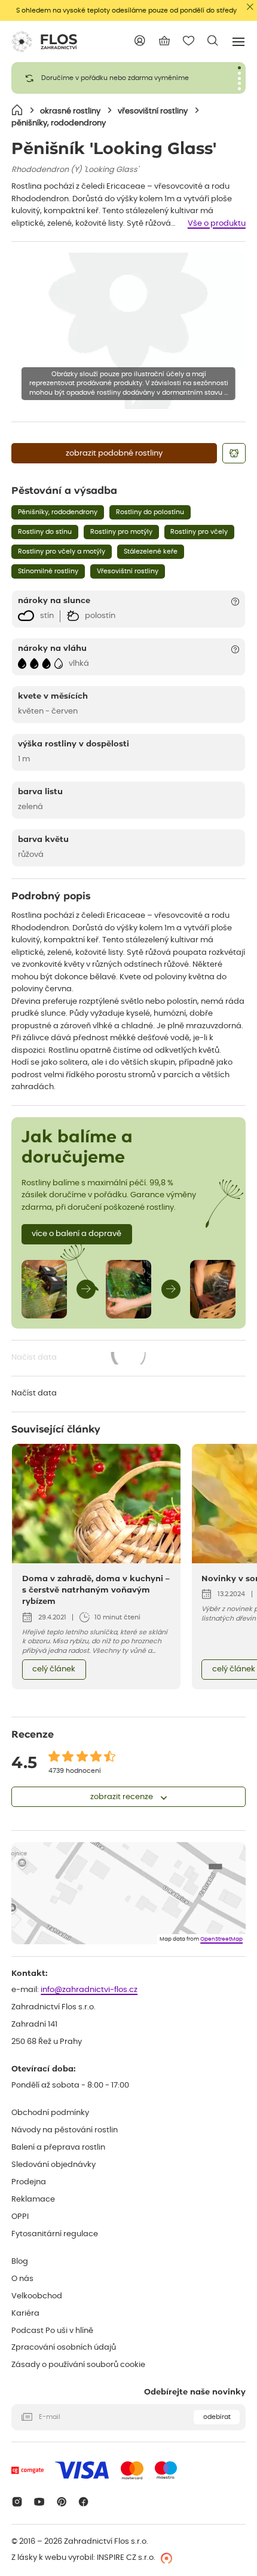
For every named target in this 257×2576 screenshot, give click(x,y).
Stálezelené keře (151, 551)
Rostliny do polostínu (150, 512)
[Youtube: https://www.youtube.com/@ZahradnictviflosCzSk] (39, 2502)
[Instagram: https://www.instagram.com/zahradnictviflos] (17, 2502)
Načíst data (79, 1359)
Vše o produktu (217, 224)
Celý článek (54, 1669)
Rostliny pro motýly (121, 532)
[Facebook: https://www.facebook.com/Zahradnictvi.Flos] (84, 2502)
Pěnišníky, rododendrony (58, 512)
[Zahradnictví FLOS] (44, 42)
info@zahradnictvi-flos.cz (89, 1990)
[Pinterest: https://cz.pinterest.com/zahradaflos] (61, 2502)
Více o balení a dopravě (77, 1234)
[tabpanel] (128, 78)
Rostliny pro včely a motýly (62, 551)
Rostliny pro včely (199, 532)
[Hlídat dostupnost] (234, 453)
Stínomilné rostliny (48, 571)
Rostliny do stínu (45, 532)
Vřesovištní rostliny (128, 571)
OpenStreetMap (221, 1939)
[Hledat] (213, 41)
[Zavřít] (250, 7)
